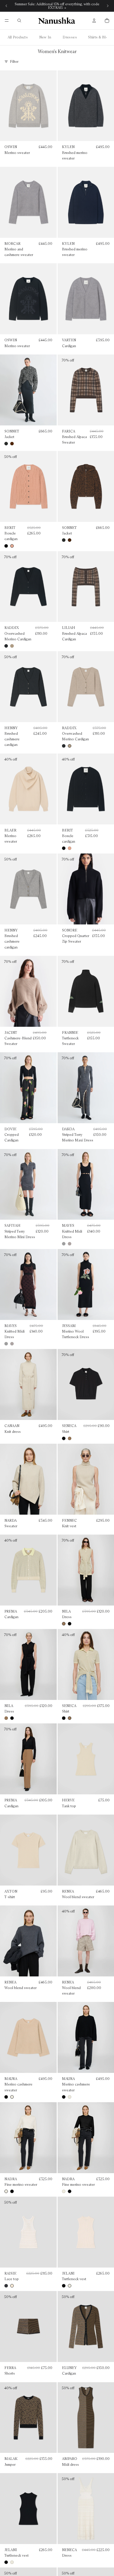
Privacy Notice (67, 1352)
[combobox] (23, 1292)
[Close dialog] (103, 1247)
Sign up (57, 1329)
